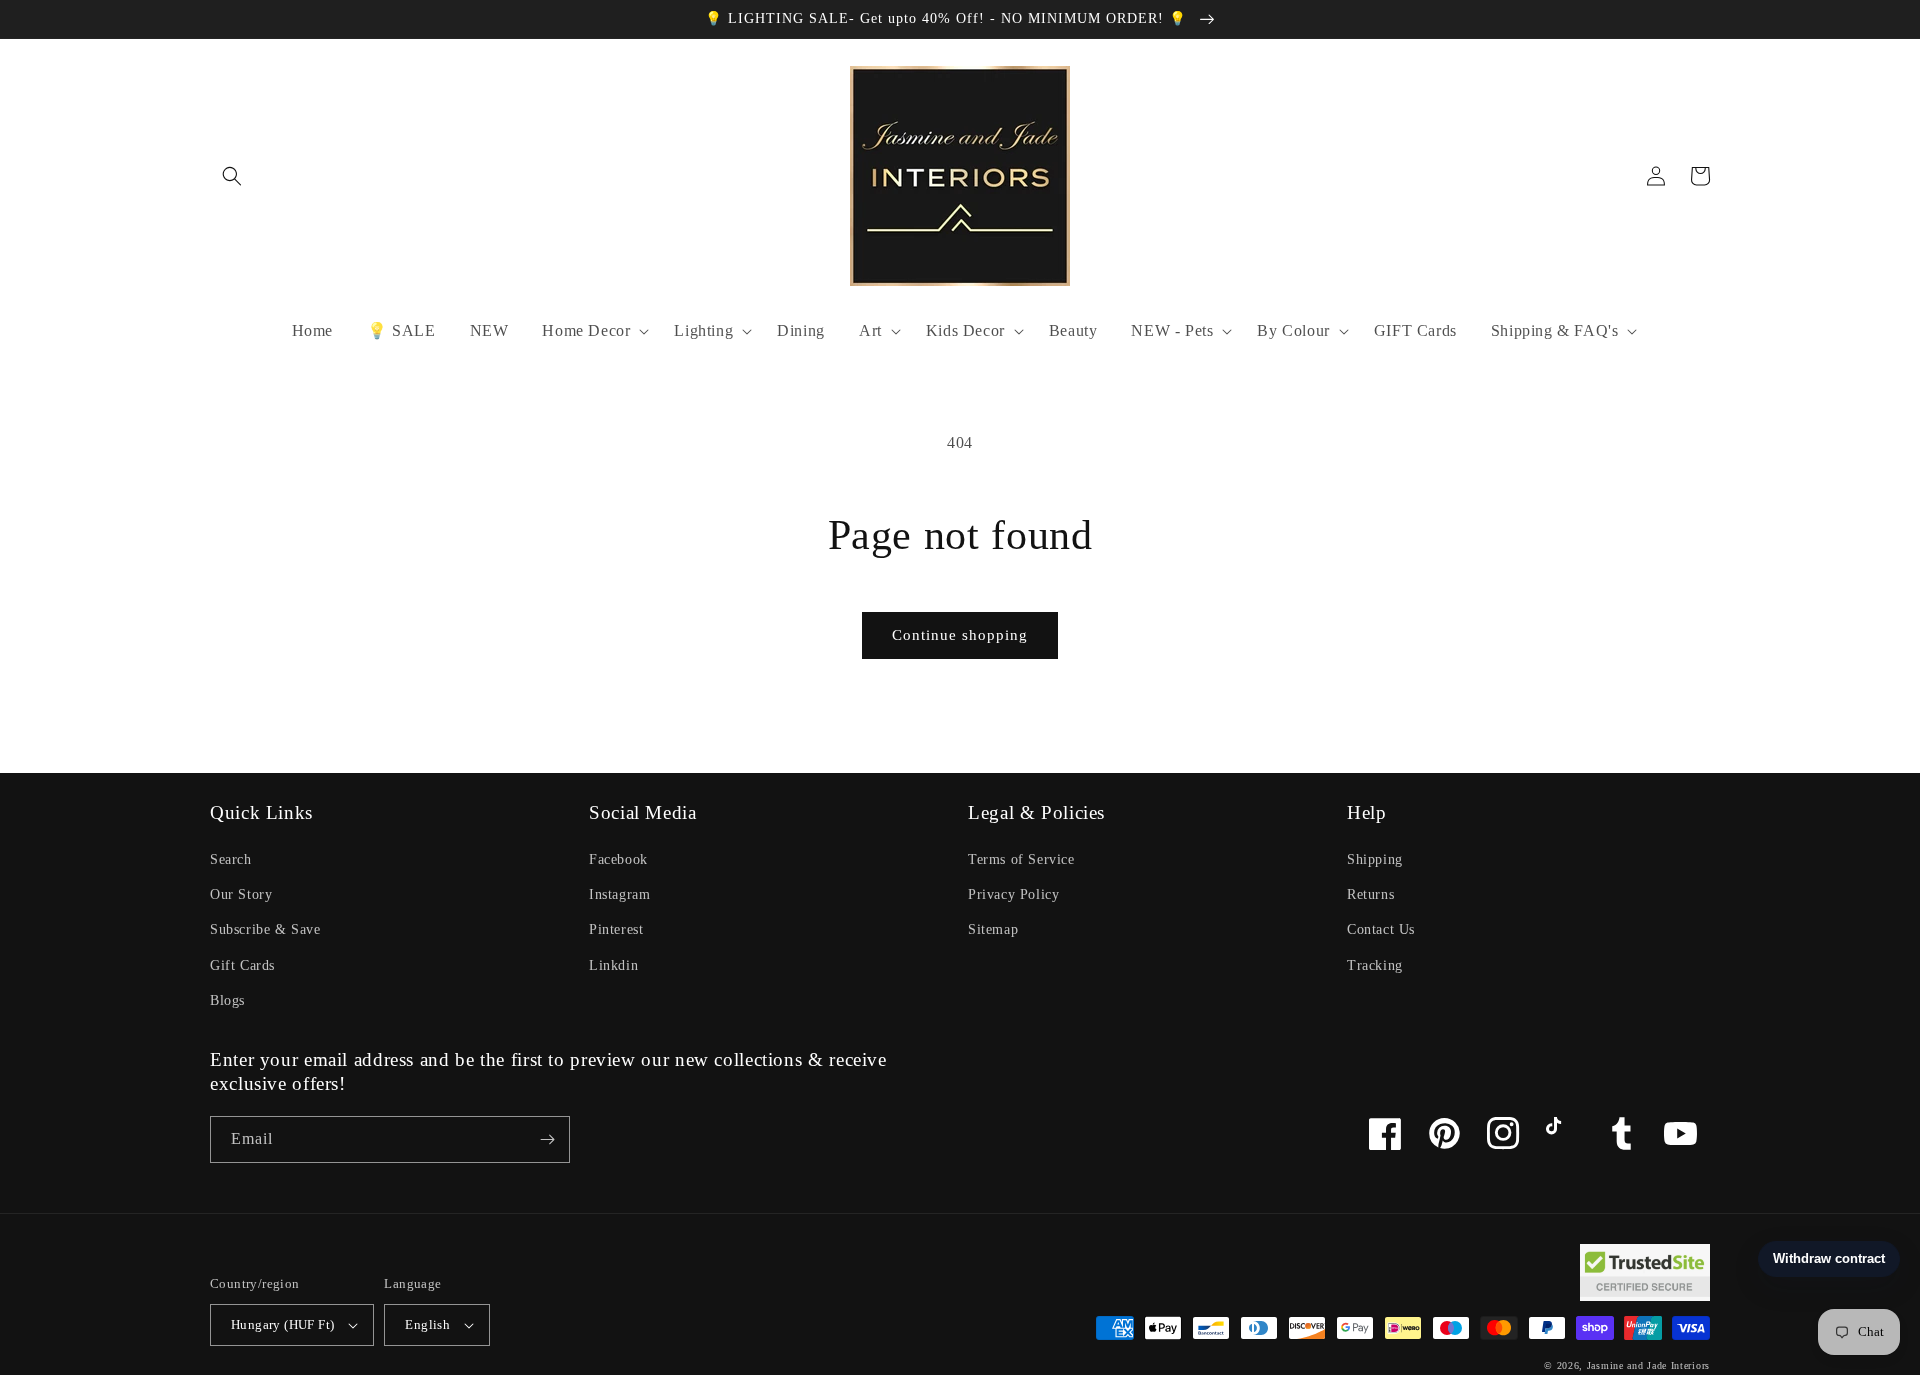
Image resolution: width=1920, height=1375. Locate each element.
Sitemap (993, 929)
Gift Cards (242, 965)
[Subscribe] (547, 1139)
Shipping (1375, 859)
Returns (1370, 894)
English (427, 1324)
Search (231, 859)
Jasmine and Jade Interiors (1648, 1365)
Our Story (241, 894)
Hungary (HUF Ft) (282, 1324)
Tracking (1375, 965)
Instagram (619, 894)
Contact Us (1381, 929)
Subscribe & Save (265, 929)
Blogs (227, 1000)
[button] (232, 176)
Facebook (618, 859)
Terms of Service (1021, 859)
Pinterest (616, 929)
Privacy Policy (1013, 894)
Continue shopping (960, 635)
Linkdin (613, 965)
